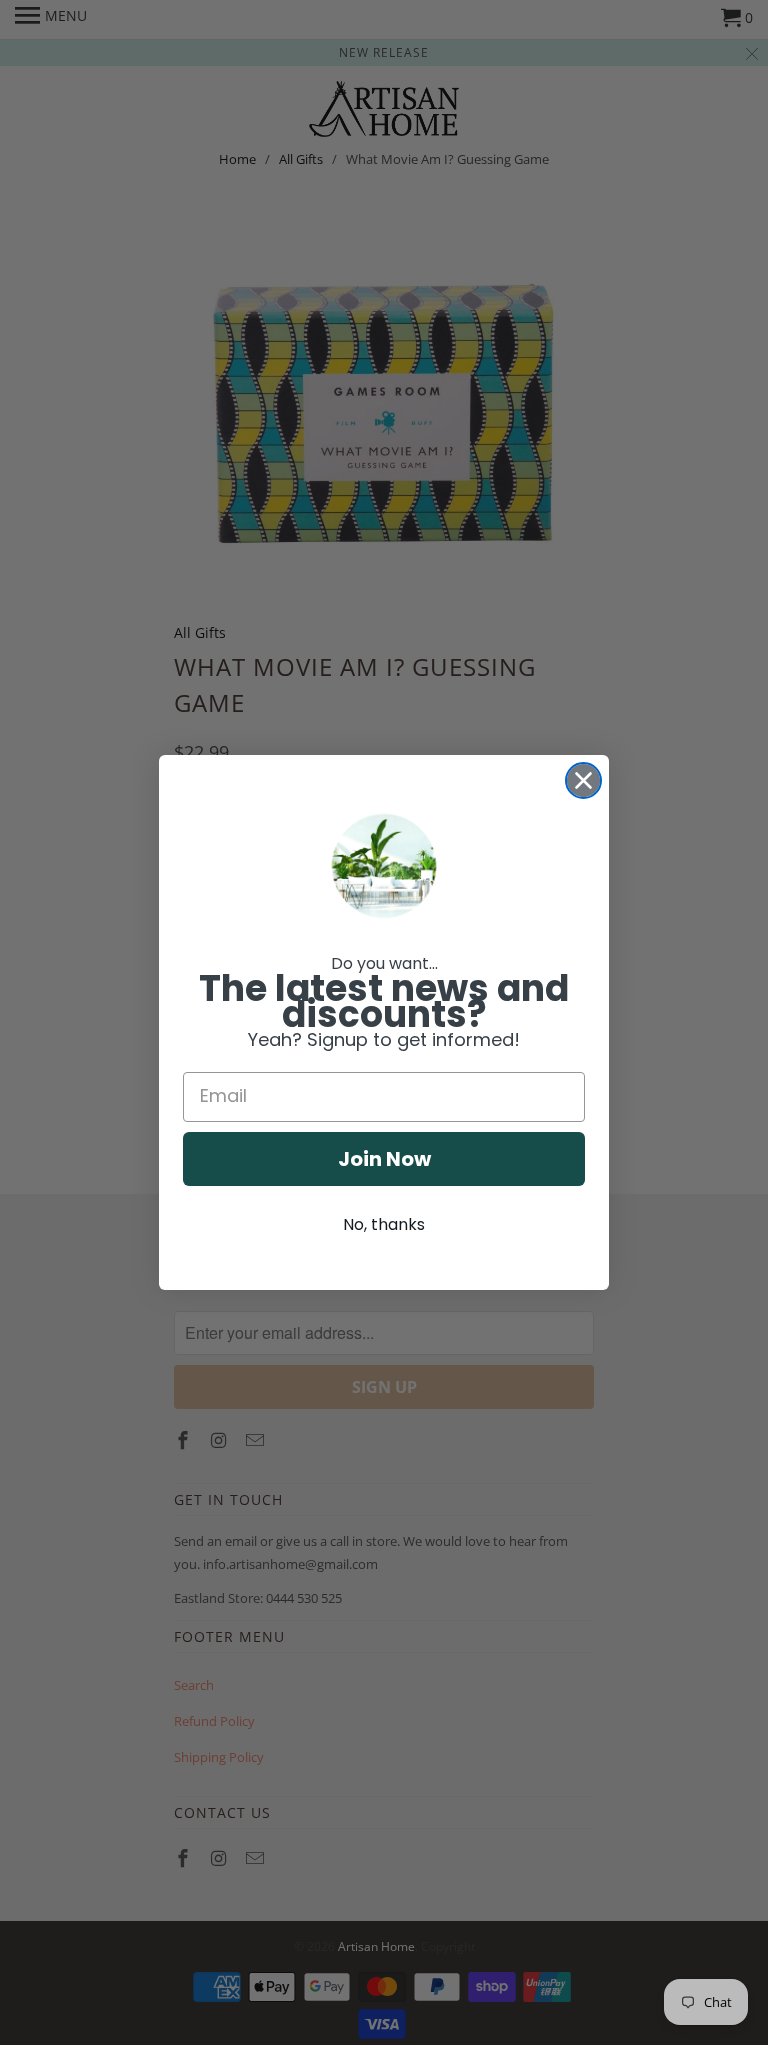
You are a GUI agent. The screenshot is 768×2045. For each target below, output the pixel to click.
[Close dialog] (583, 780)
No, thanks (384, 1224)
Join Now (384, 1159)
